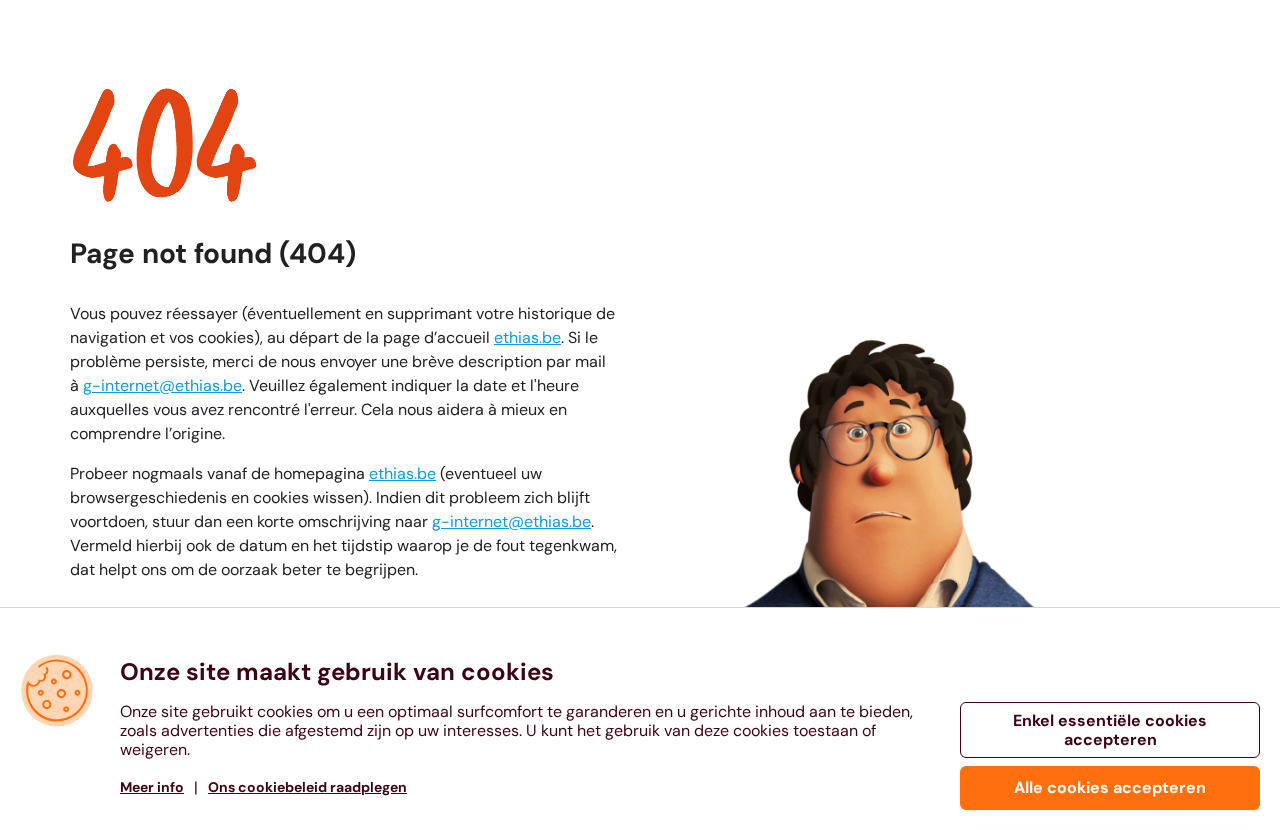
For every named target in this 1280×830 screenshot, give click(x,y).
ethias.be (527, 337)
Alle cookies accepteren (1110, 787)
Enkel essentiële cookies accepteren (1110, 730)
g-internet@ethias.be (162, 385)
